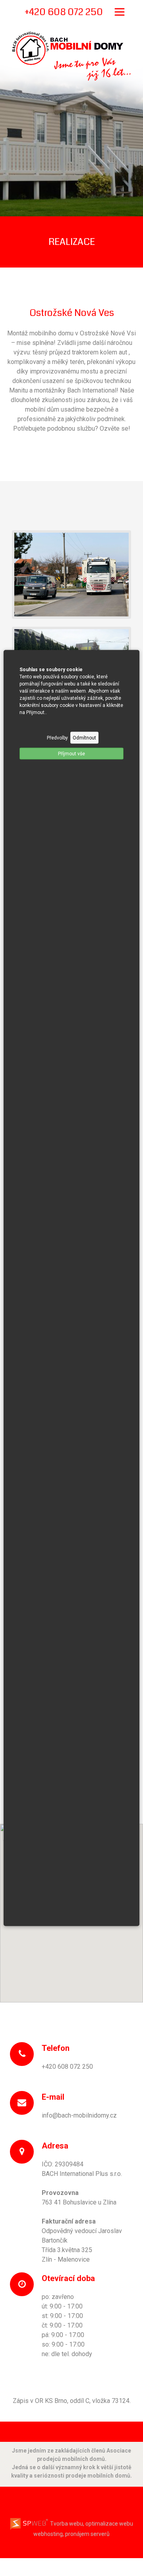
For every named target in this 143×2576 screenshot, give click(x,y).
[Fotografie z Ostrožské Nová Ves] (71, 574)
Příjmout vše (71, 754)
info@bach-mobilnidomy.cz (79, 2115)
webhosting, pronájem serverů (71, 2534)
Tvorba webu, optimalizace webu (91, 2524)
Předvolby (57, 738)
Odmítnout (84, 738)
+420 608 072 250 (67, 2067)
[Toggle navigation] (120, 12)
